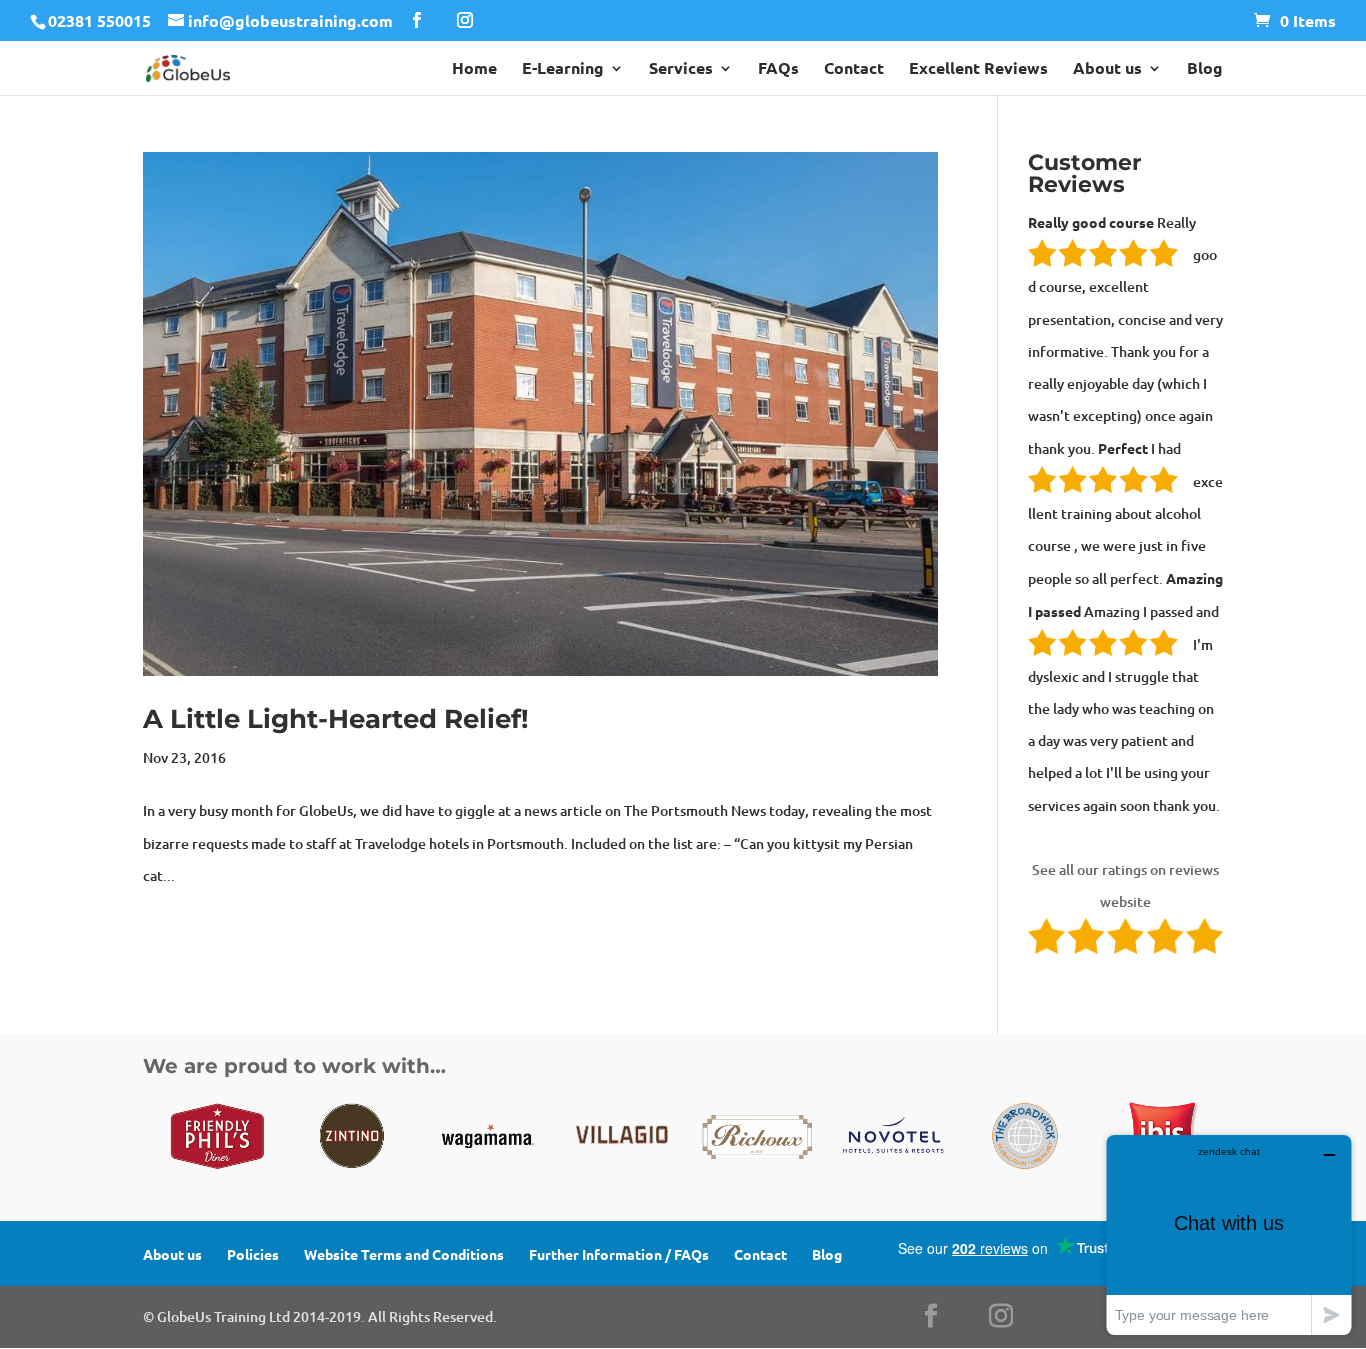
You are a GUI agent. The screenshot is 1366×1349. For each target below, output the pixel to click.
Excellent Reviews (978, 69)
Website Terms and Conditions (404, 1254)
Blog (1205, 69)
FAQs (778, 69)
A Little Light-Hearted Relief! (336, 719)
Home (474, 69)
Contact (854, 69)
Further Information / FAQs (619, 1254)
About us (1107, 69)
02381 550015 (99, 20)
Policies (253, 1254)
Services (681, 69)
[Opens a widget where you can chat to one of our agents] (1229, 1234)
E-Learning (563, 69)
